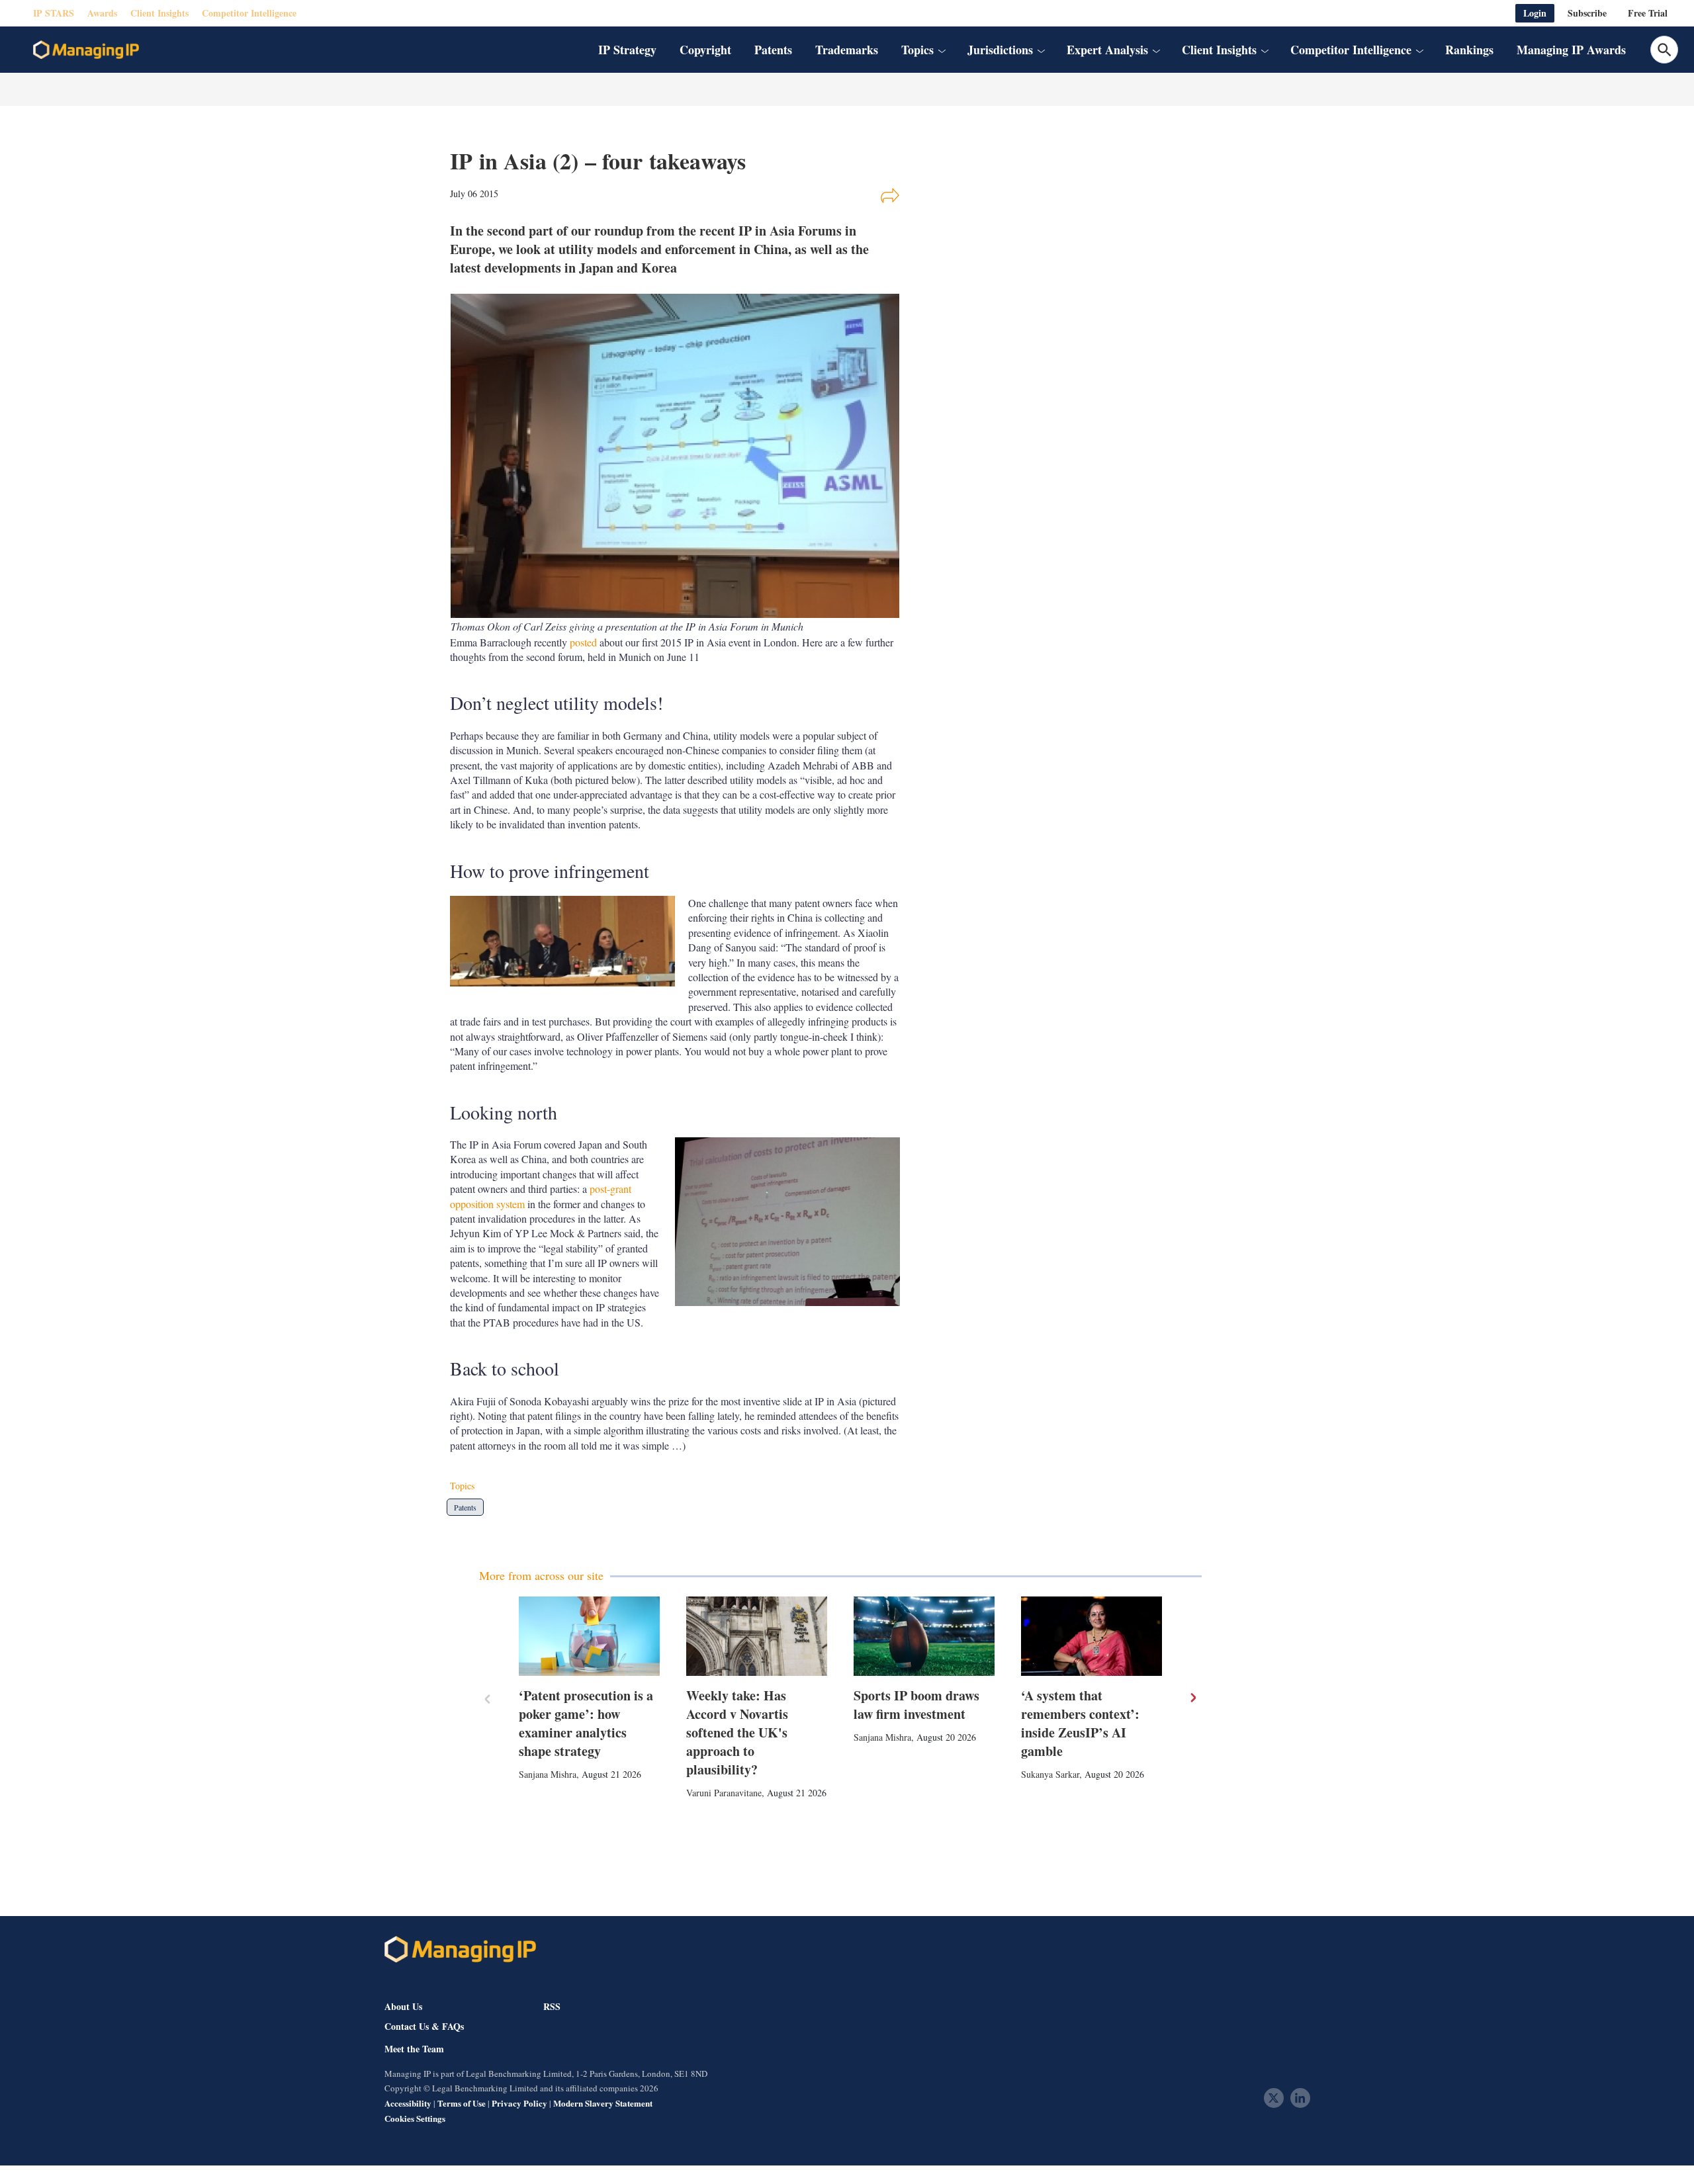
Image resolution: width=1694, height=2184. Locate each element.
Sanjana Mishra (548, 1774)
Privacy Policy (519, 2103)
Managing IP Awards (1571, 50)
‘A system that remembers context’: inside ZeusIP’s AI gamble (1080, 1723)
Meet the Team (414, 2049)
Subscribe (1587, 13)
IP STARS (54, 13)
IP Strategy (627, 50)
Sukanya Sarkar (1050, 1774)
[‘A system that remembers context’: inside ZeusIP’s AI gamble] (1092, 1636)
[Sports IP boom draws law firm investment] (924, 1636)
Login (1535, 13)
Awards (102, 13)
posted (583, 642)
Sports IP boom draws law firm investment (916, 1705)
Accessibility (408, 2103)
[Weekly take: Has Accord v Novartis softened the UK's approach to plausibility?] (757, 1636)
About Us (403, 2006)
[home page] (86, 50)
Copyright (705, 50)
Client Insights (159, 13)
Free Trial (1648, 13)
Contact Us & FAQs (424, 2027)
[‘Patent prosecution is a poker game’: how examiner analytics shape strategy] (589, 1636)
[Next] (1192, 1698)
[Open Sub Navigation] (942, 50)
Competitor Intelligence (249, 13)
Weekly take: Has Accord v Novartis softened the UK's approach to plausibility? (737, 1732)
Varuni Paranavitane (724, 1793)
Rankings (1469, 50)
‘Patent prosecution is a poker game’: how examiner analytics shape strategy (586, 1723)
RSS (552, 2006)
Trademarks (847, 50)
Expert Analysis (1107, 50)
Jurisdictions (1000, 50)
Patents (773, 50)
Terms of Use (462, 2103)
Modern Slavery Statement (603, 2103)
